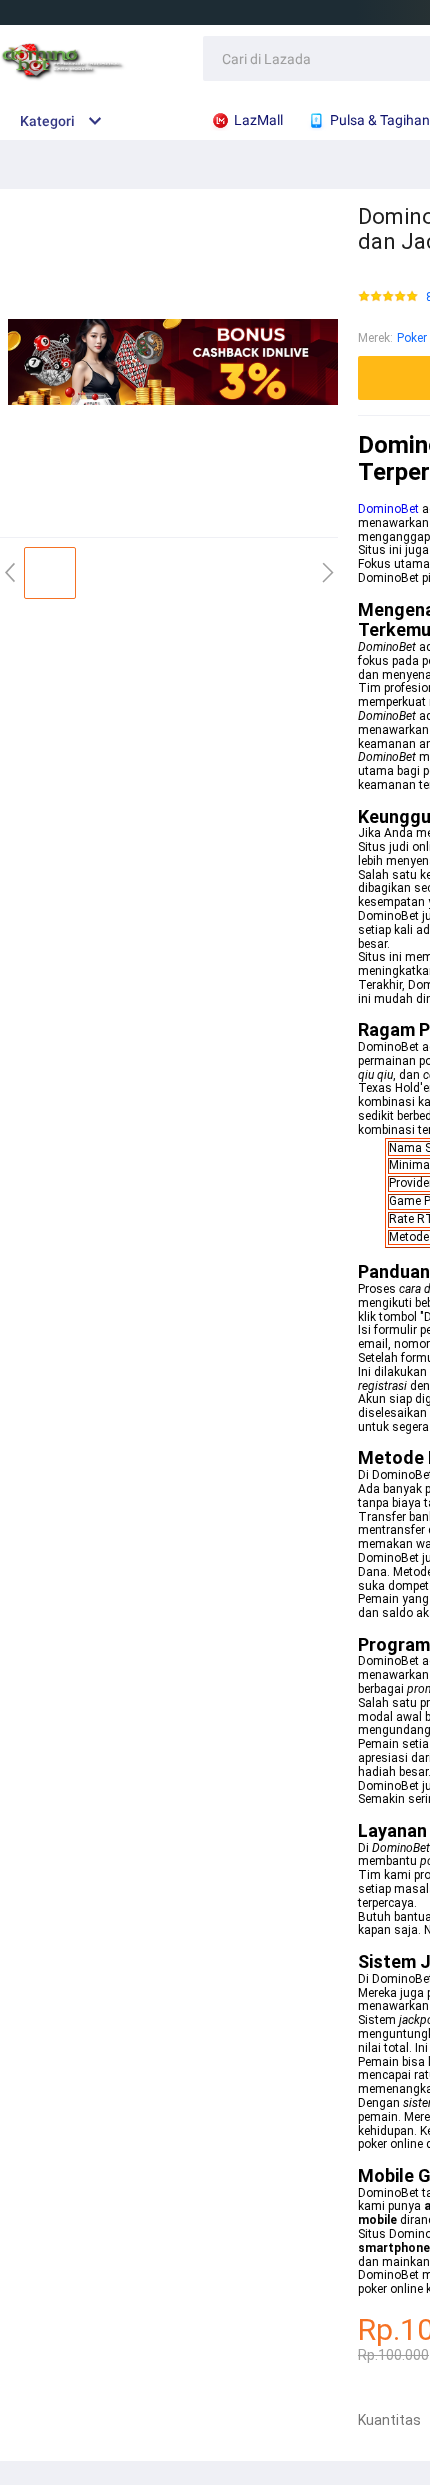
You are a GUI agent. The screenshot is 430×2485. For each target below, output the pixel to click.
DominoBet (388, 509)
